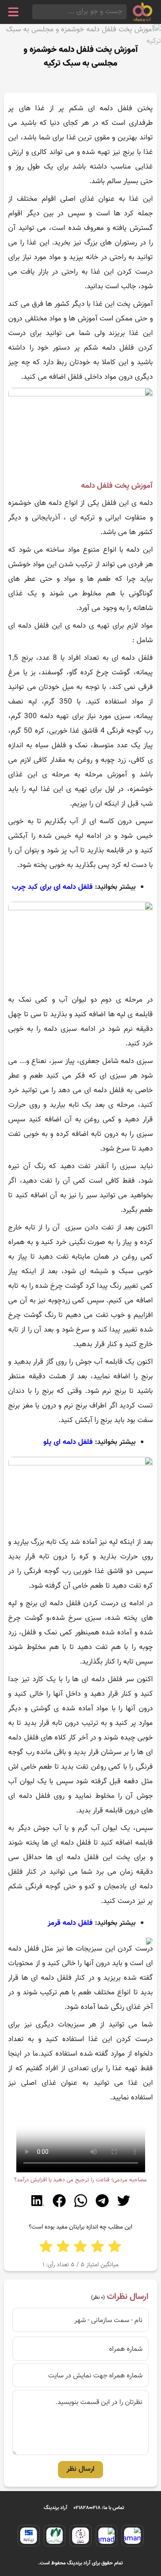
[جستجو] (35, 12)
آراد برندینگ (56, 2508)
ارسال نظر (80, 2469)
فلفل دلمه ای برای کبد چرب (52, 887)
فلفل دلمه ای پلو (68, 1442)
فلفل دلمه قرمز (70, 1923)
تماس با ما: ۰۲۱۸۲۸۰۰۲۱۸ (99, 2508)
